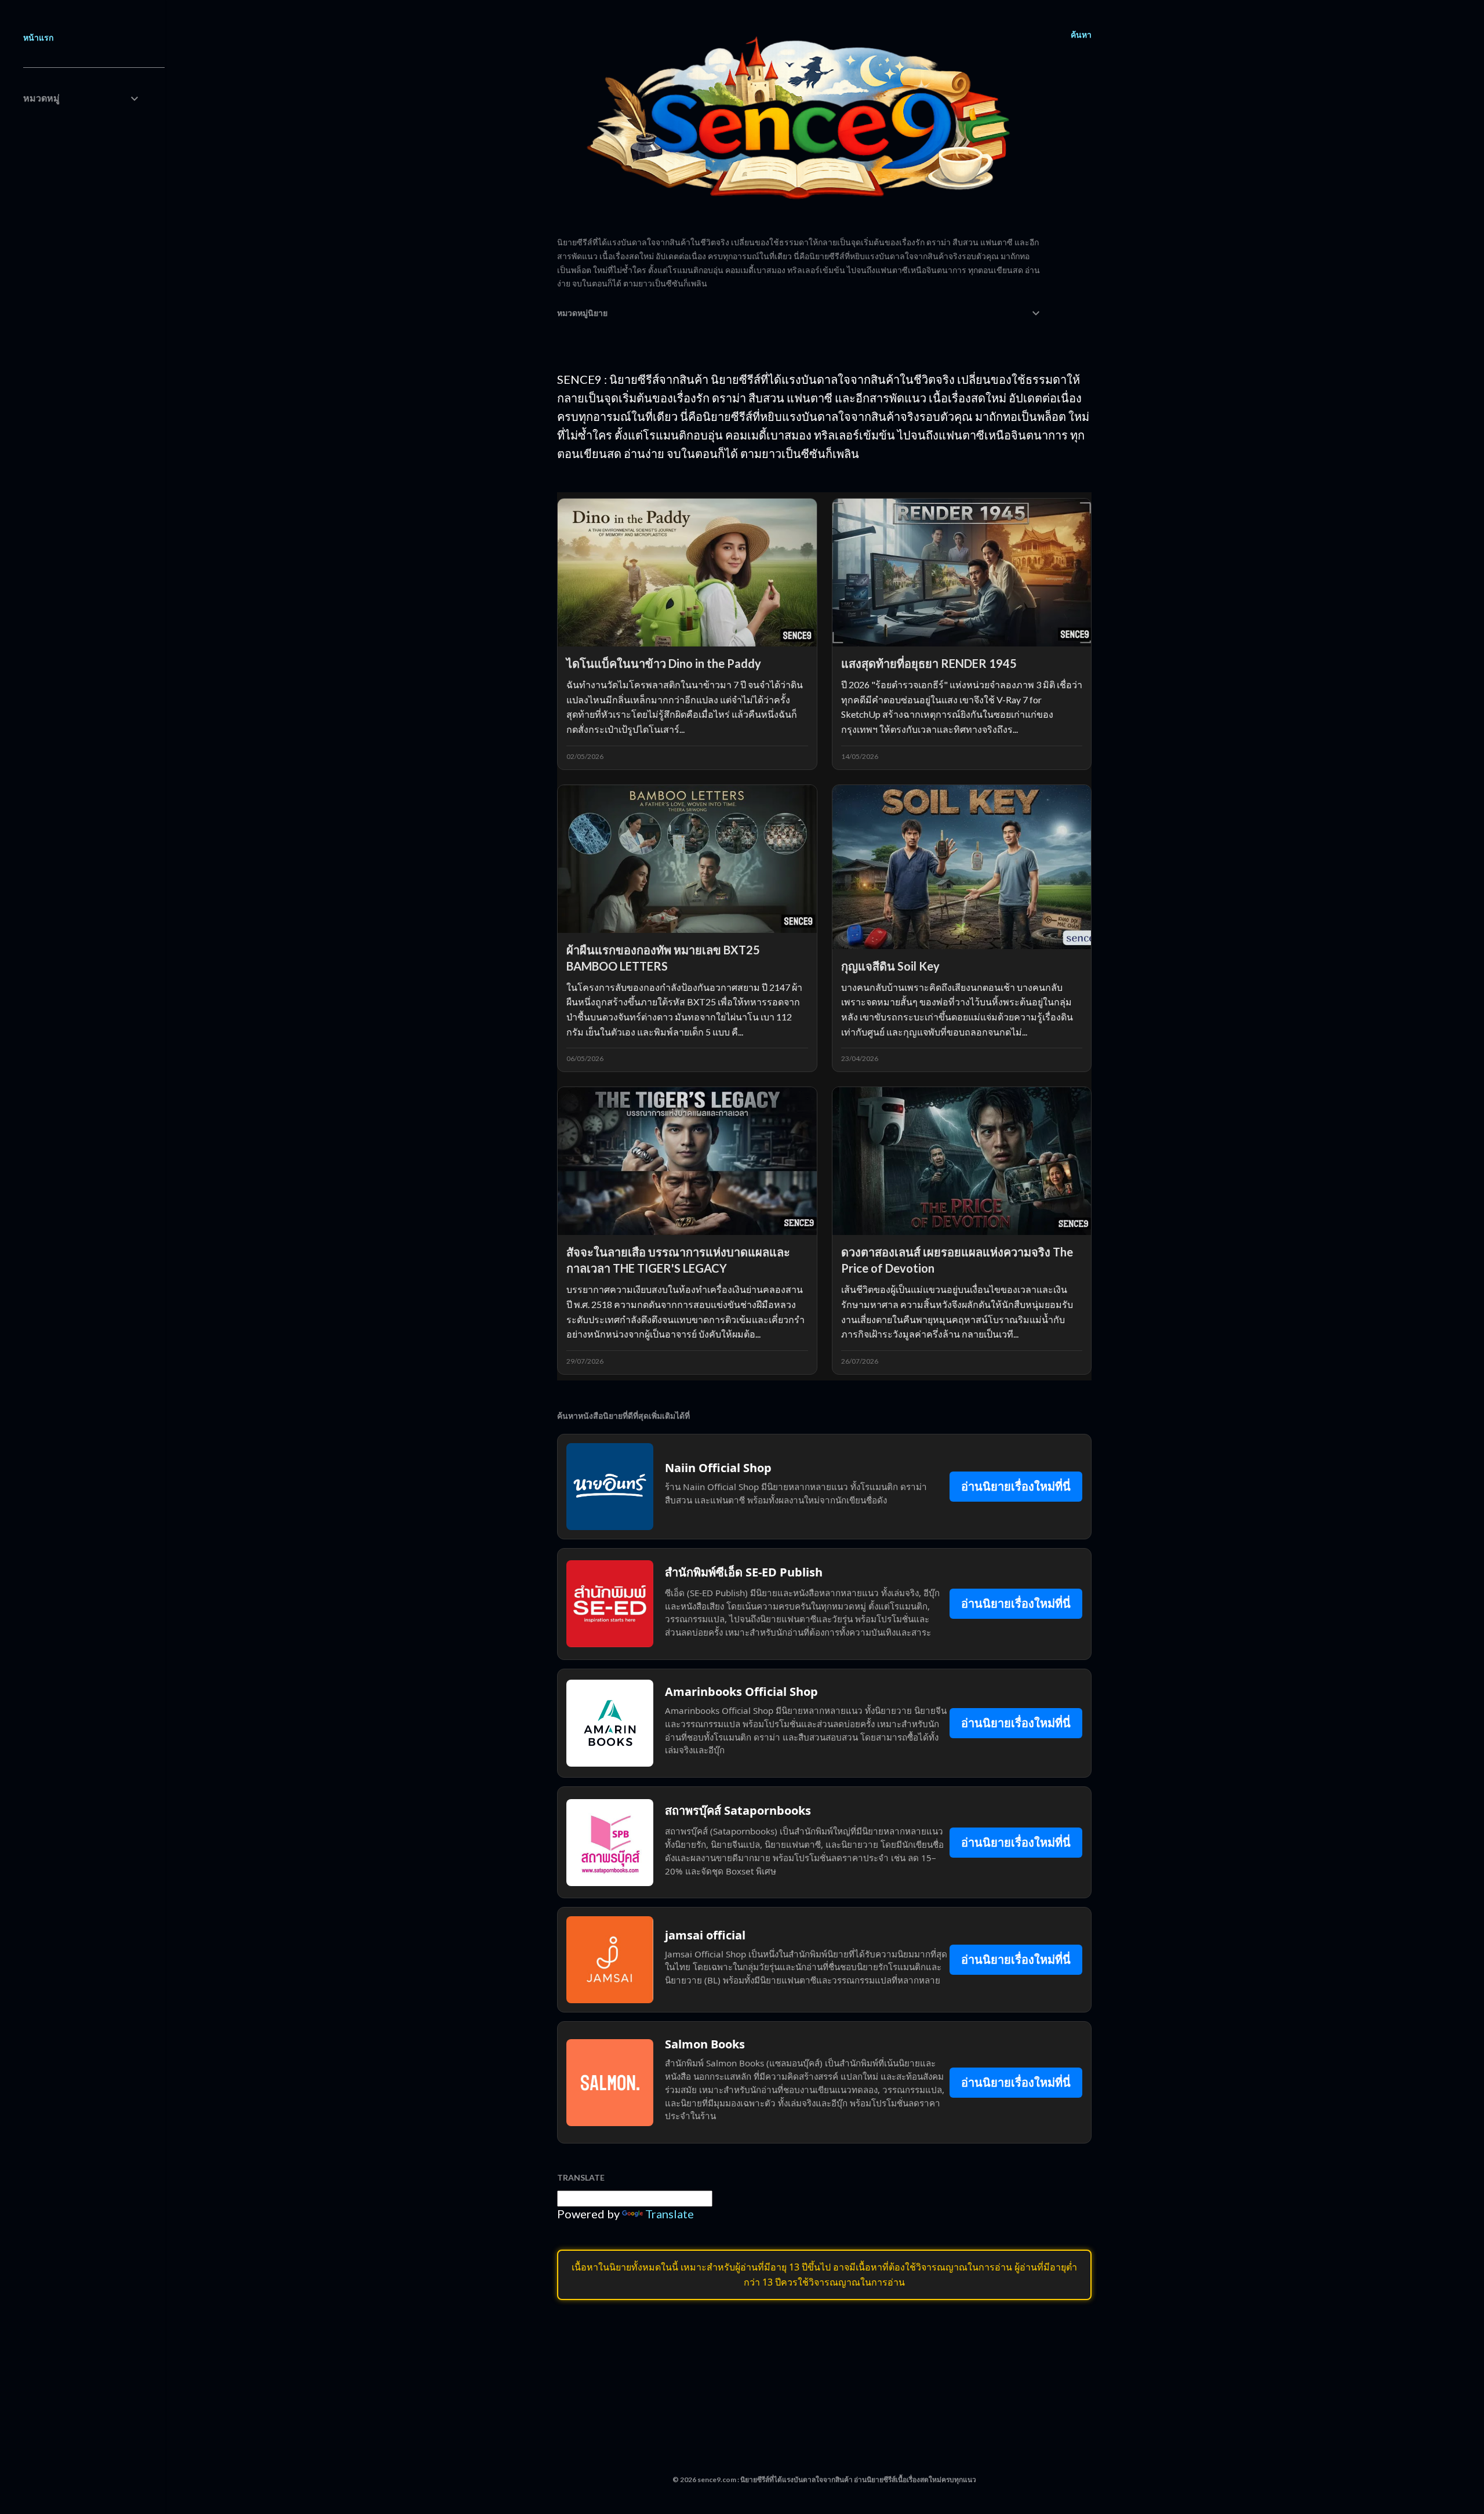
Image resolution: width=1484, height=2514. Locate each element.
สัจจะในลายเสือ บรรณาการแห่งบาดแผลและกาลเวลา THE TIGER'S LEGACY (678, 1260)
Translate (670, 2214)
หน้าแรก (38, 37)
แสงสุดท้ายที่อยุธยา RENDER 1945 (929, 663)
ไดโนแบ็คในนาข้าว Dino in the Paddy (664, 663)
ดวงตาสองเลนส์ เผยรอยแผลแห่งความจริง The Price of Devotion (957, 1260)
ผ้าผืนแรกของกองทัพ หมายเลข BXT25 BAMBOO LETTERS (663, 958)
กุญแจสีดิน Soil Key (890, 966)
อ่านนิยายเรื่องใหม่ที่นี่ (1016, 1486)
